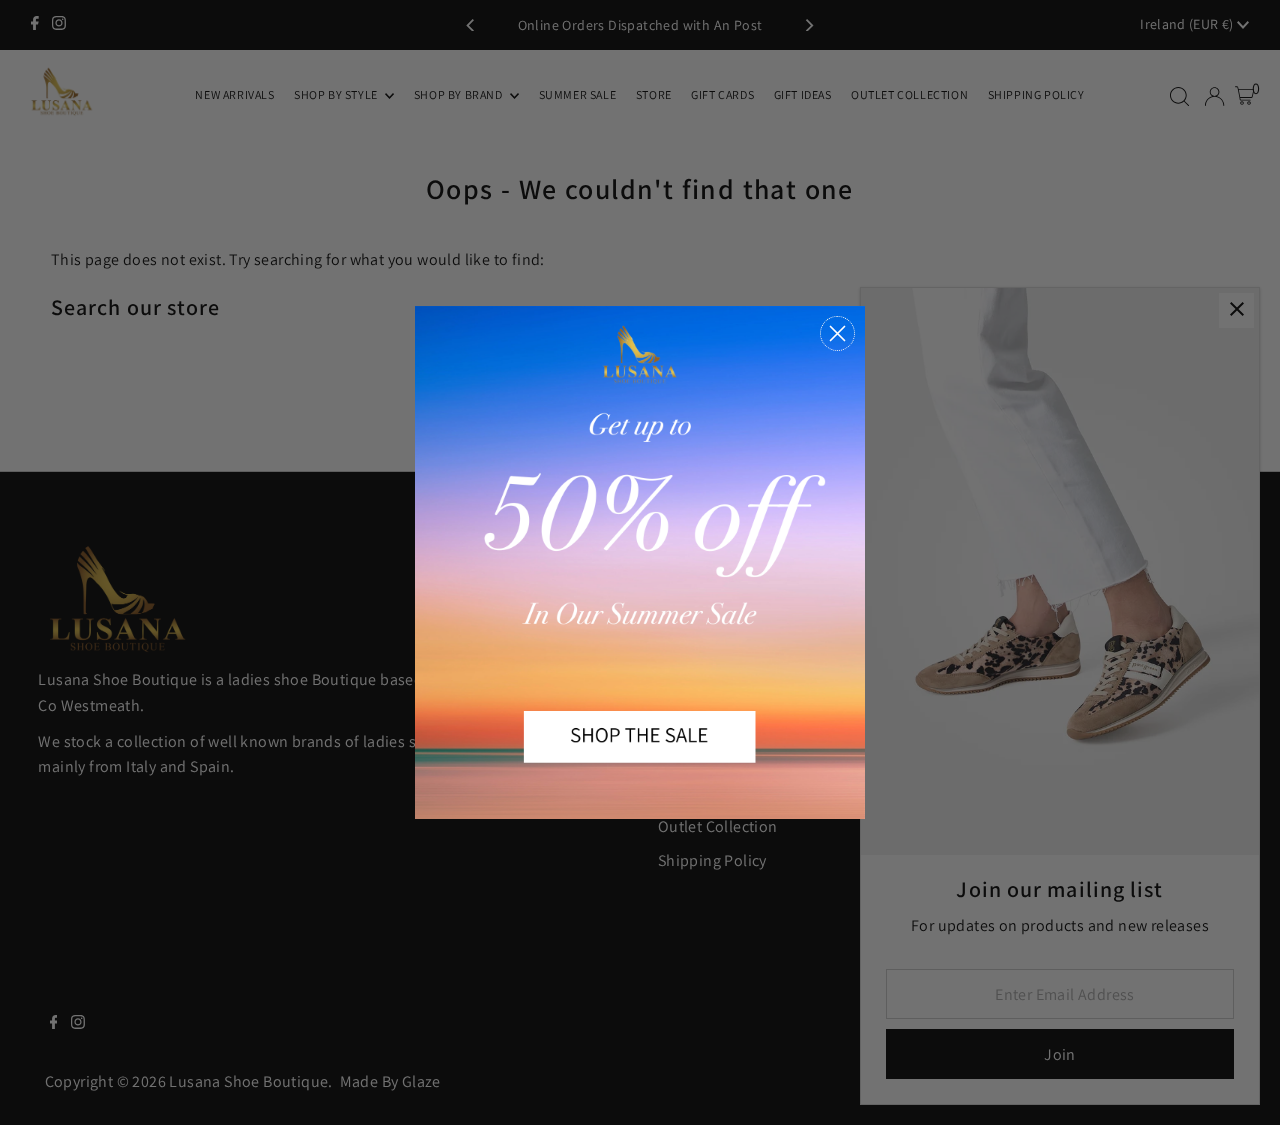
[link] (640, 562)
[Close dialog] (837, 333)
